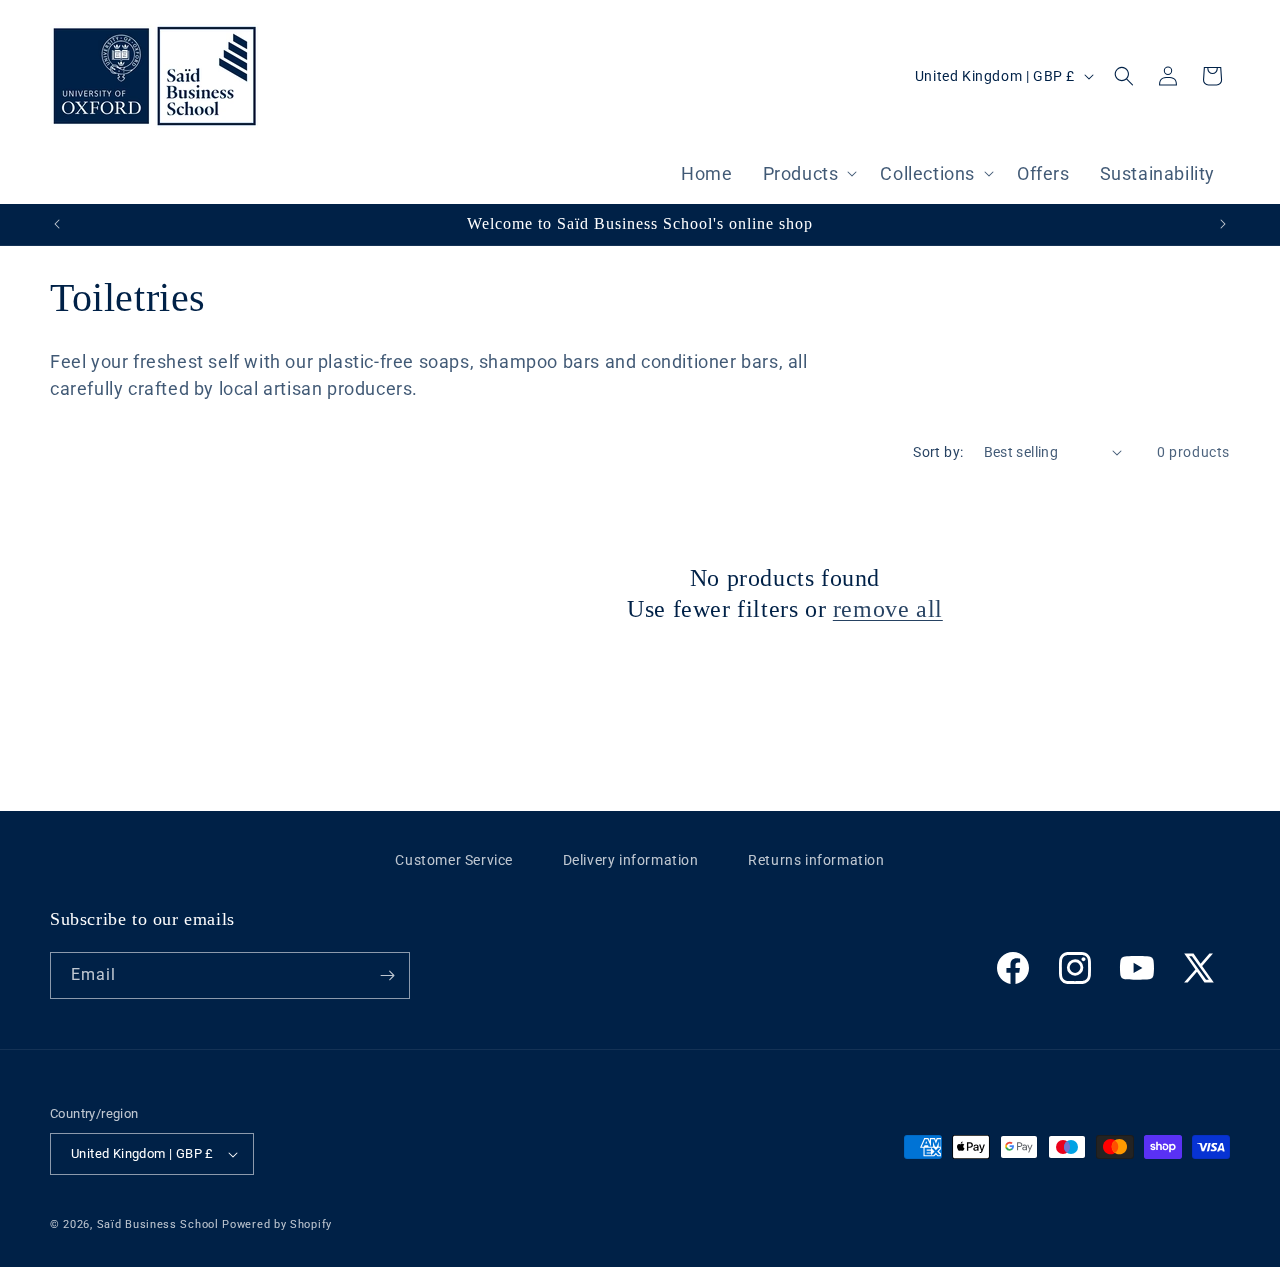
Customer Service (454, 860)
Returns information (816, 860)
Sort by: (938, 452)
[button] (807, 175)
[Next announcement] (1223, 224)
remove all (888, 609)
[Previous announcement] (57, 224)
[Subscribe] (387, 975)
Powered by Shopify (277, 1224)
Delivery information (631, 860)
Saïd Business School (158, 1224)
